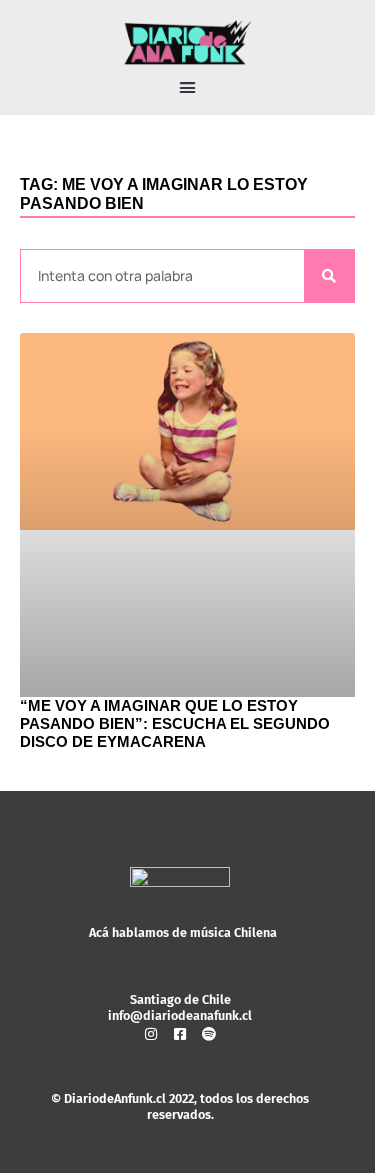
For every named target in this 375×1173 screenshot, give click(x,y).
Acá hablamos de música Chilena (183, 932)
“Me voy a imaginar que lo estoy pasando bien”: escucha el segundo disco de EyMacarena (175, 723)
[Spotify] (209, 1034)
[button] (188, 88)
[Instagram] (151, 1034)
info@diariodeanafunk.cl (180, 1015)
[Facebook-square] (180, 1034)
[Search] (329, 276)
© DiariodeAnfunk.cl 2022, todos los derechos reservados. (180, 1106)
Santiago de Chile (180, 999)
